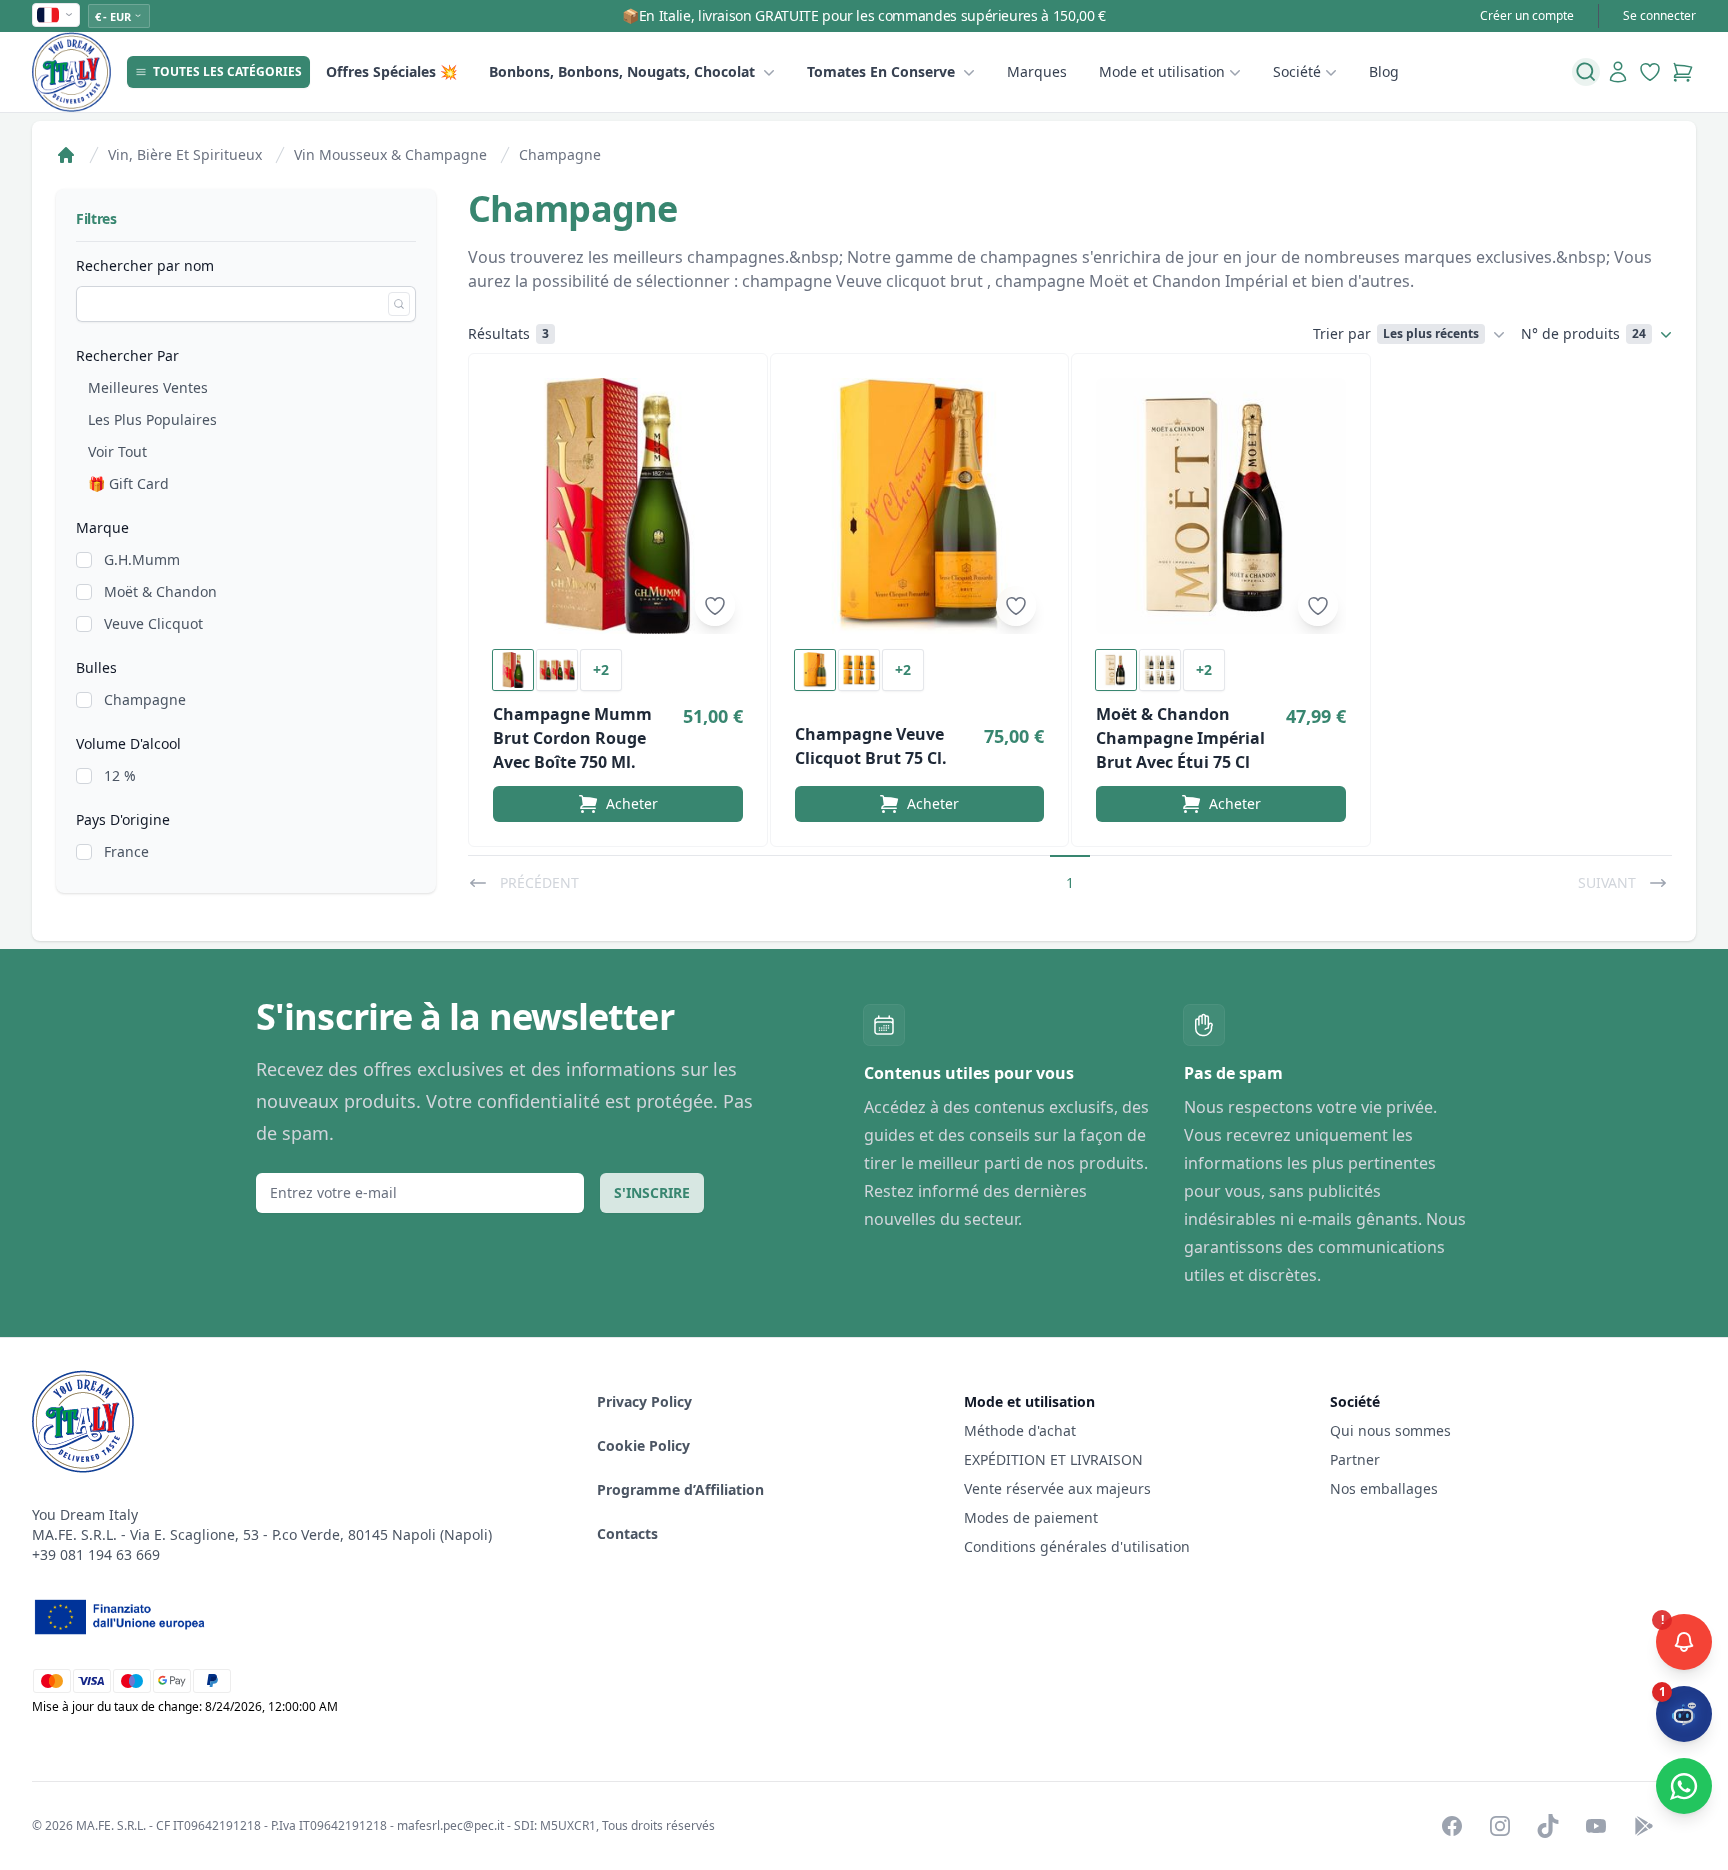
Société (1297, 71)
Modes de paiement (1031, 1517)
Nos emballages (1384, 1488)
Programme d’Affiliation (680, 1489)
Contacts (627, 1533)
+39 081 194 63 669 (96, 1554)
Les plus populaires (152, 419)
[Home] (66, 155)
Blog (1384, 71)
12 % (120, 775)
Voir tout (117, 451)
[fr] (56, 15)
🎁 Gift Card (128, 483)
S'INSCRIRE (652, 1192)
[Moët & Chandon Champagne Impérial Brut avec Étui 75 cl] (1221, 506)
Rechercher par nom (145, 265)
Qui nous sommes (1390, 1430)
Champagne (145, 699)
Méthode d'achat (1020, 1430)
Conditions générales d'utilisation (1077, 1546)
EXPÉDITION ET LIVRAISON (1055, 1459)
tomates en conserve (881, 71)
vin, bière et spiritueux (185, 154)
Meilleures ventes (148, 387)
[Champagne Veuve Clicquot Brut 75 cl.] (920, 506)
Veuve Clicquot (153, 623)
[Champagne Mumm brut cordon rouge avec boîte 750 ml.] (618, 506)
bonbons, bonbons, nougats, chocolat (622, 71)
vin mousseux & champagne (390, 154)
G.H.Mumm (142, 559)
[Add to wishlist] (715, 606)
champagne (560, 154)
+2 (601, 669)
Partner (1355, 1459)
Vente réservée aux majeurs (1057, 1488)
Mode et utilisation (1162, 71)
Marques (1037, 71)
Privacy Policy (644, 1401)
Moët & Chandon (160, 591)
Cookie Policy (643, 1445)
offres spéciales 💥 (391, 71)
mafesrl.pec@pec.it (450, 1825)
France (126, 851)
